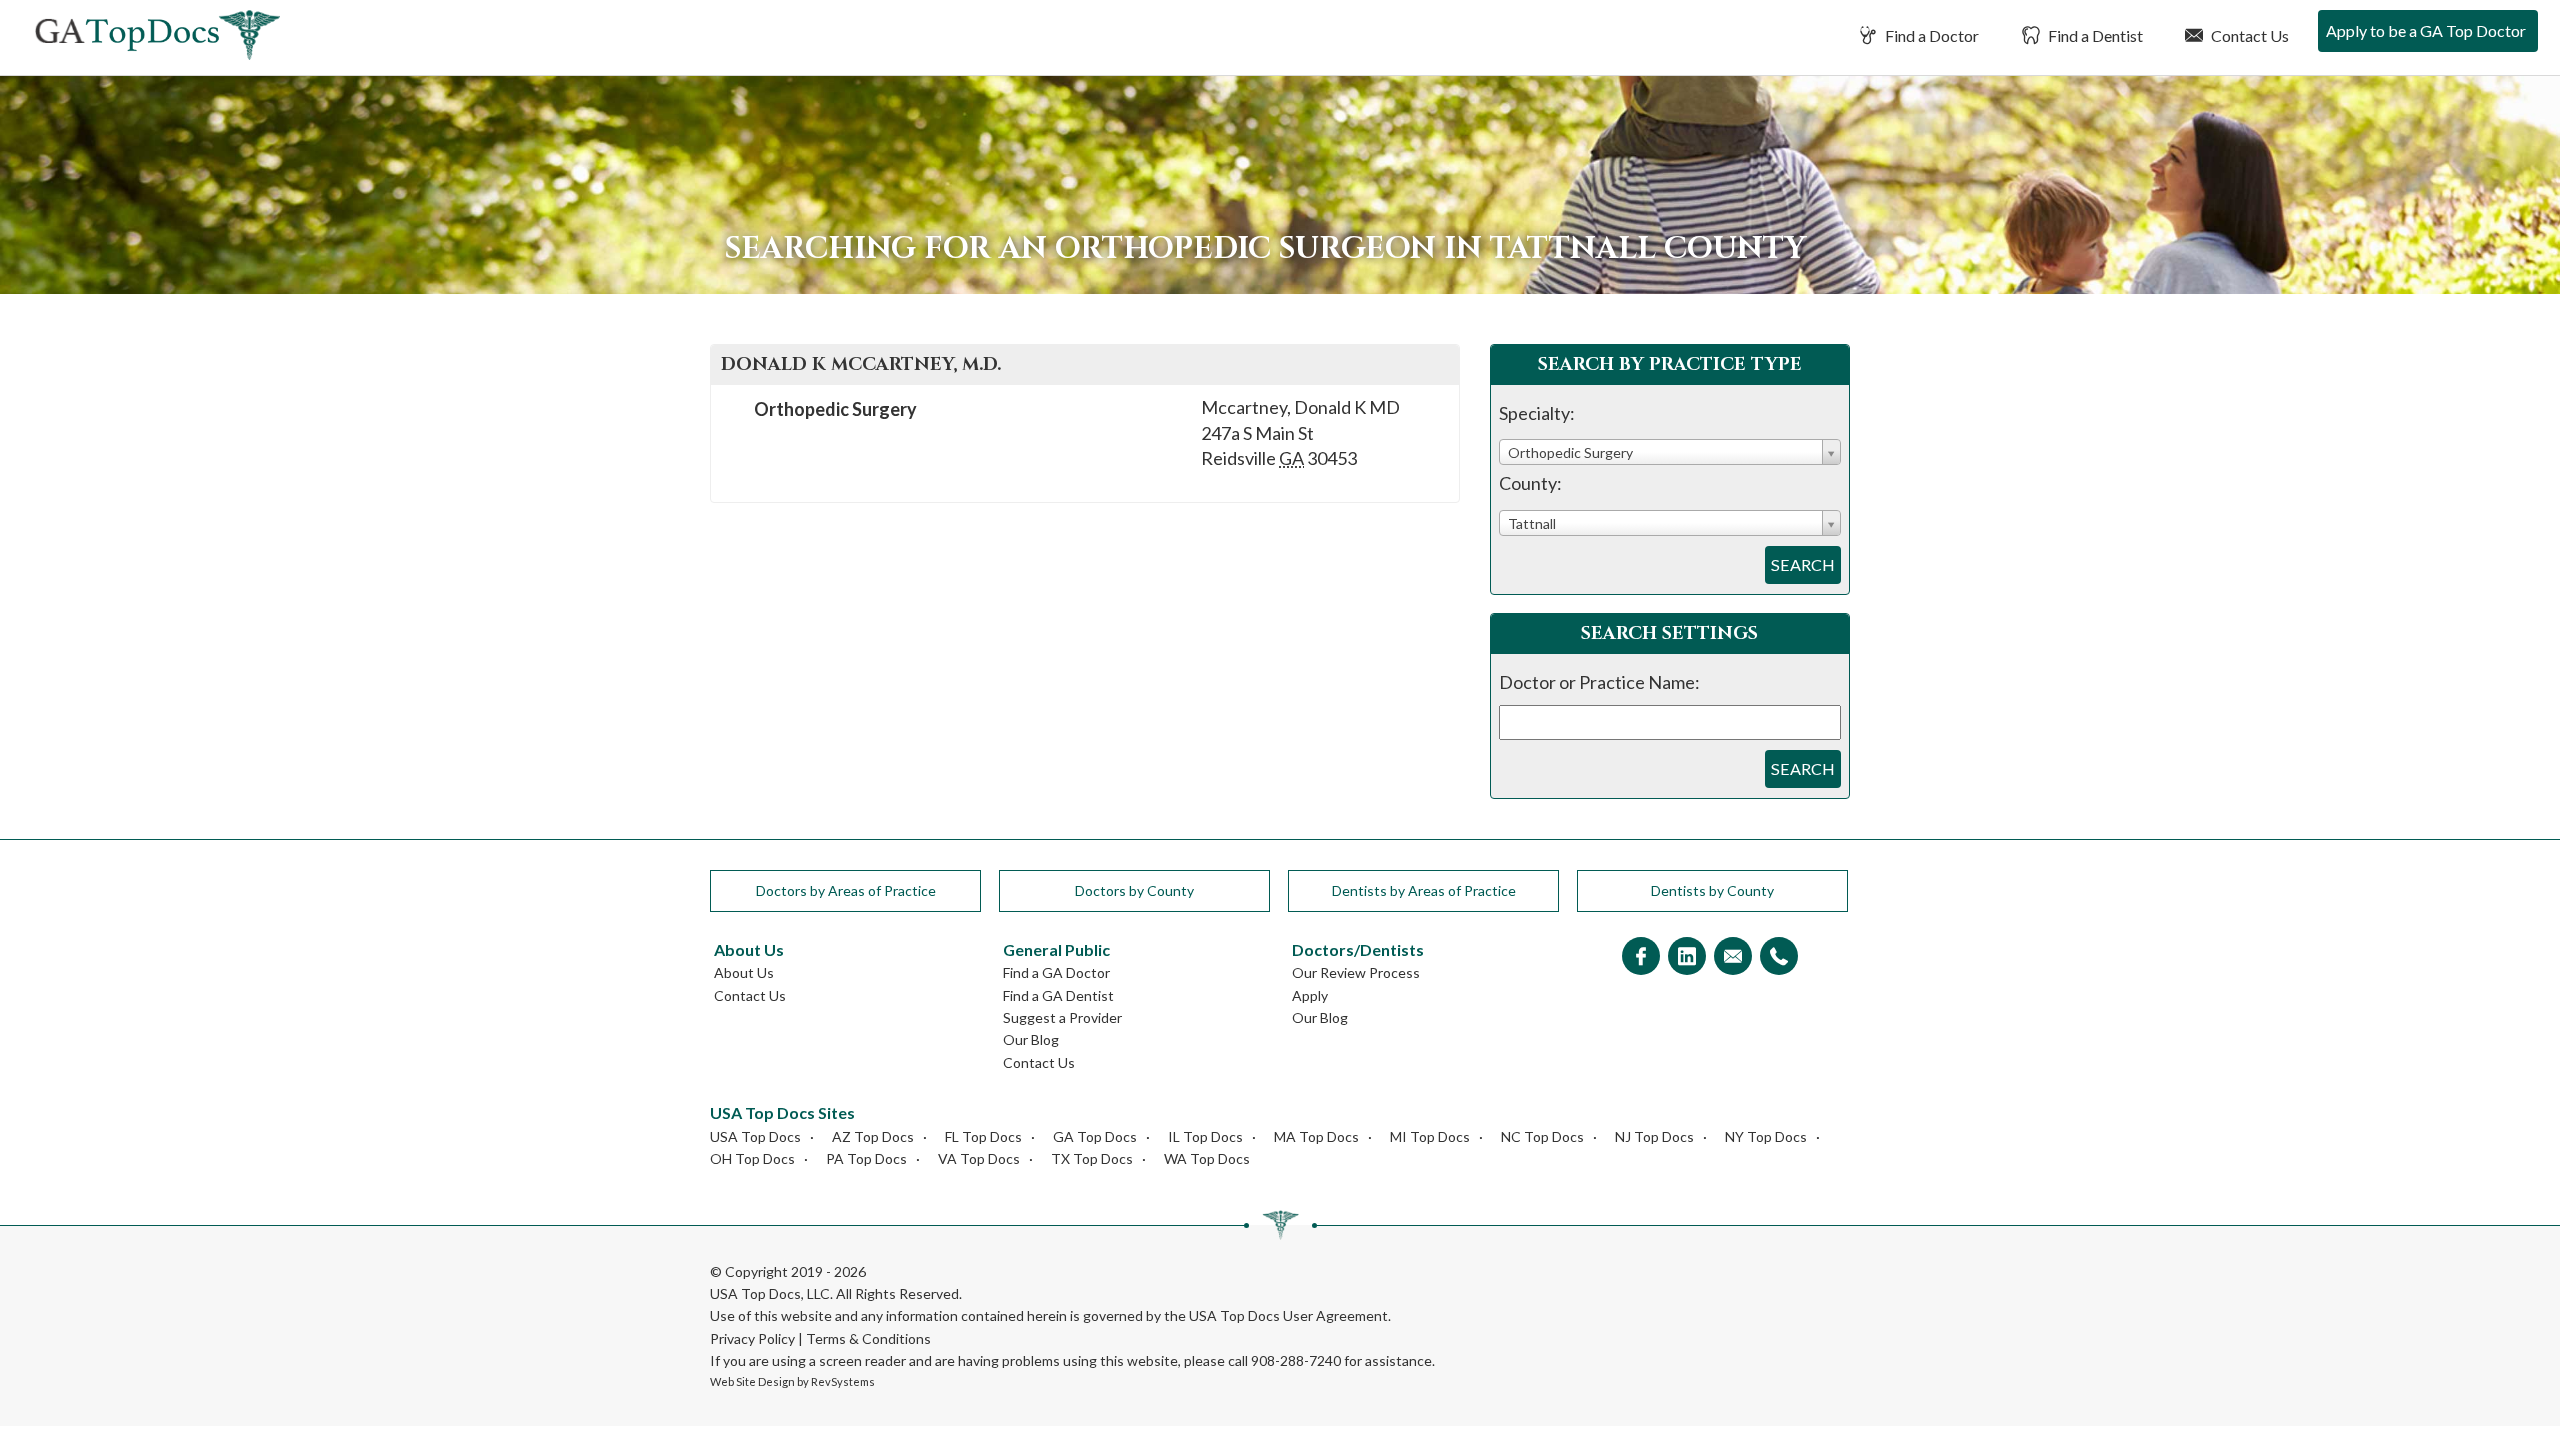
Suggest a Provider (1062, 1017)
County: (1530, 483)
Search (1803, 564)
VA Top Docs (979, 1158)
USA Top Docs (755, 1136)
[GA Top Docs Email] (1733, 957)
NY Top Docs (1766, 1136)
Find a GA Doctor (1056, 972)
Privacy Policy (752, 1338)
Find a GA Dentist (1058, 995)
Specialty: (1537, 413)
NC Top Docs (1542, 1136)
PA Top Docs (866, 1158)
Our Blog (1031, 1039)
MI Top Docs (1430, 1136)
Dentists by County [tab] (1712, 890)
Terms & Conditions (868, 1338)
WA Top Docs (1207, 1158)
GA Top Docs (1095, 1136)
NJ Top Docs (1654, 1136)
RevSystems (843, 1381)
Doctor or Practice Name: (1599, 682)
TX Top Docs (1092, 1158)
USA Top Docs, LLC (770, 1293)
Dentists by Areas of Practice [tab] (1424, 890)
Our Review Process (1356, 972)
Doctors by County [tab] (1134, 890)
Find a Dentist (2094, 35)
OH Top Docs (752, 1158)
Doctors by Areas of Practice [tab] (846, 890)
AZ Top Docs (873, 1136)
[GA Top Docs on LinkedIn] (1687, 957)
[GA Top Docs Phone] (1779, 957)
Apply (1310, 995)
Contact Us (2248, 35)
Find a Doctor (1930, 35)
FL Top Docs (983, 1136)
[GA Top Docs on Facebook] (1641, 957)
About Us (744, 972)
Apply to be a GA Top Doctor (2426, 30)
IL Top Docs (1205, 1136)
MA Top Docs (1316, 1136)
